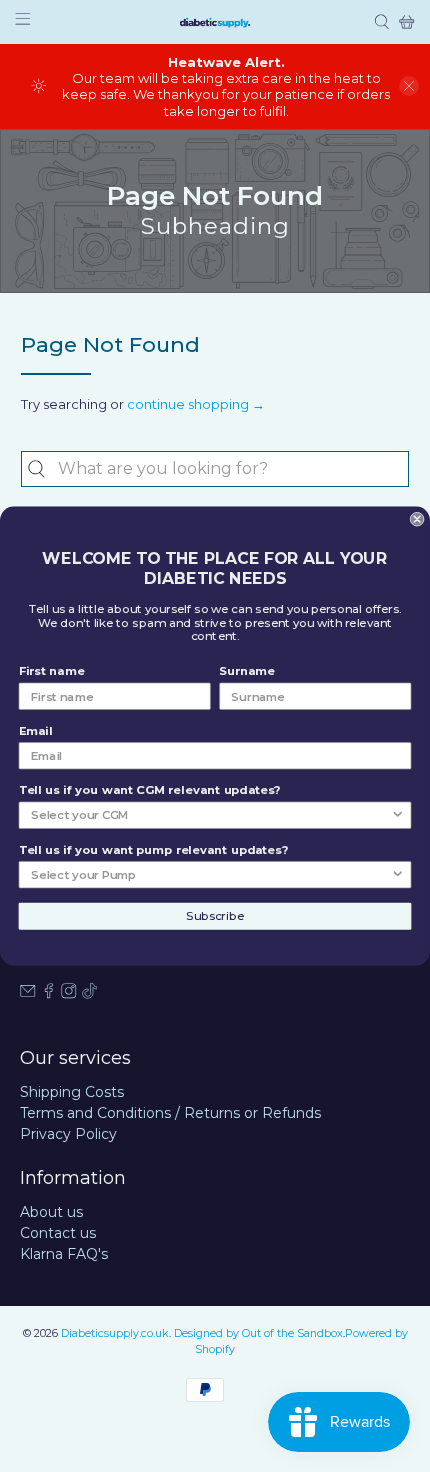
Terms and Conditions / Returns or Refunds (170, 1113)
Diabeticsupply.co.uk (115, 1333)
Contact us (58, 1233)
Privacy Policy (68, 1134)
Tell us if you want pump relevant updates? (153, 850)
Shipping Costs (72, 1092)
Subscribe (214, 916)
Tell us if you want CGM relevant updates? (150, 791)
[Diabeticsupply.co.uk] (215, 22)
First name (52, 672)
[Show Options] (398, 815)
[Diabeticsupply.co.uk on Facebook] (49, 994)
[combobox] (215, 469)
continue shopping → (196, 404)
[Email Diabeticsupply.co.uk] (28, 994)
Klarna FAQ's (64, 1254)
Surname (247, 672)
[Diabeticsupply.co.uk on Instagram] (69, 994)
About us (51, 1212)
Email (36, 731)
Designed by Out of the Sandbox (258, 1333)
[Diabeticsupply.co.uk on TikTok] (90, 994)
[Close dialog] (417, 519)
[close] (409, 86)
